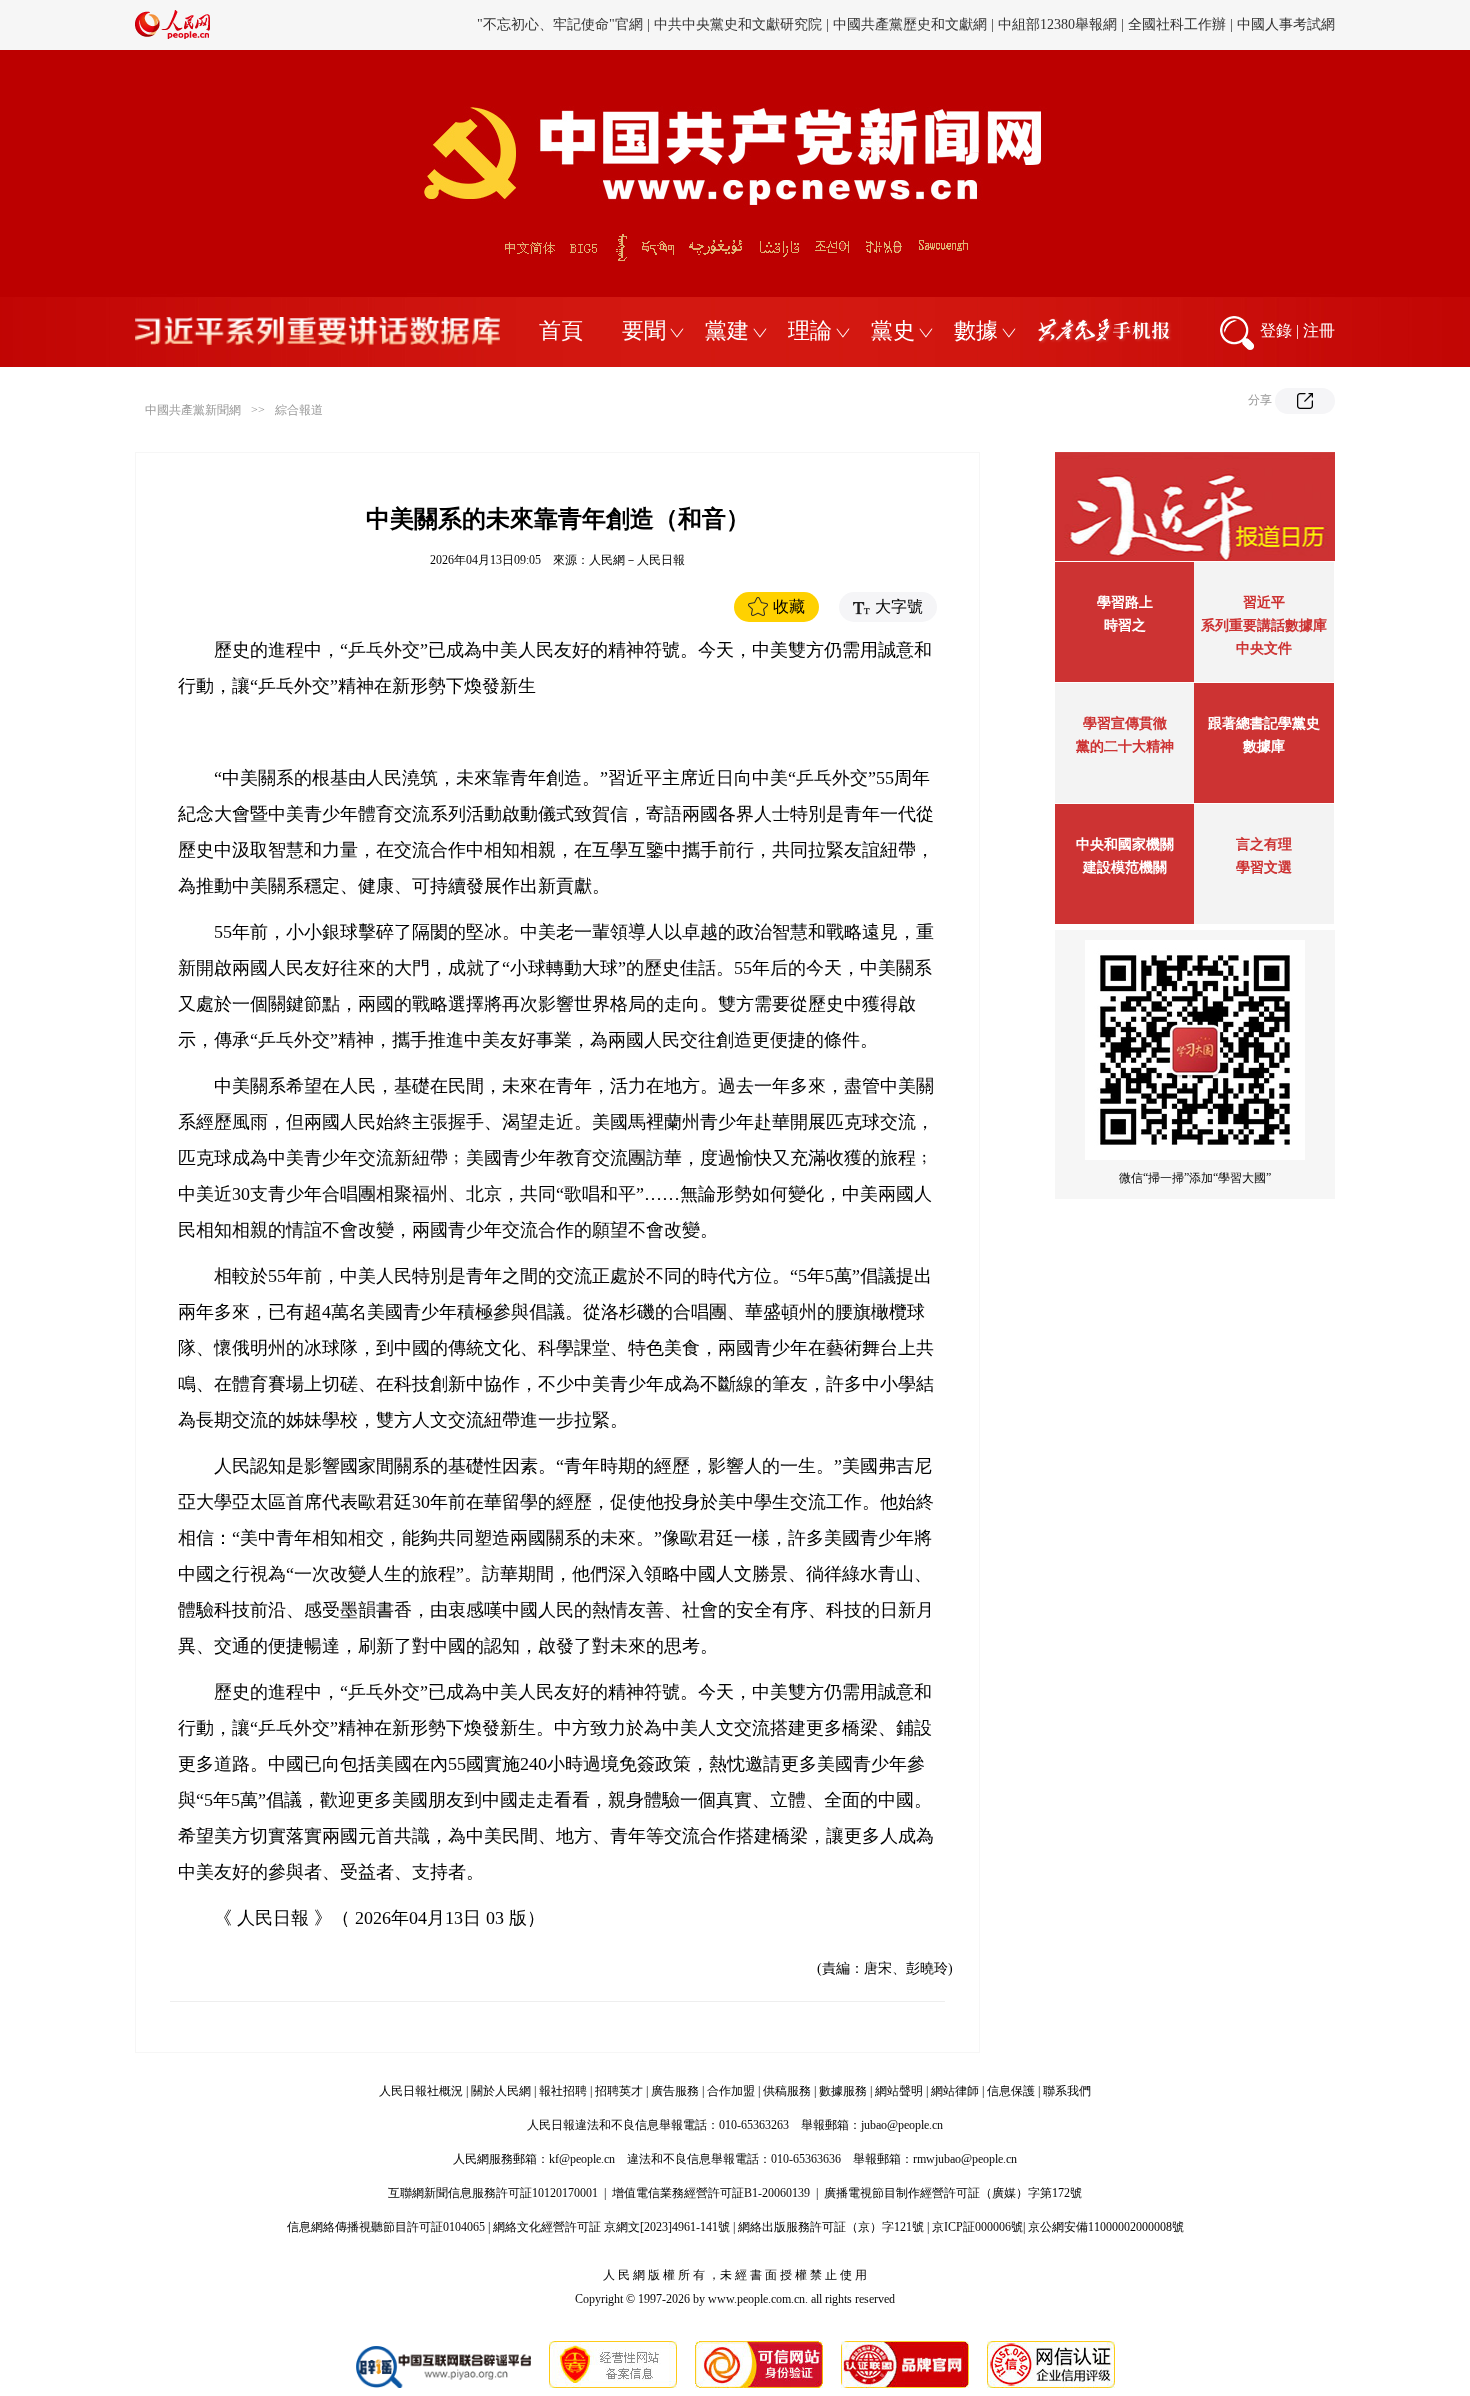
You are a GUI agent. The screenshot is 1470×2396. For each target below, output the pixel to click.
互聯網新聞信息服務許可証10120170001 (493, 2193)
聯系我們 (1067, 2091)
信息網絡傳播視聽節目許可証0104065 (386, 2227)
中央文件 (1264, 648)
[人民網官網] (172, 35)
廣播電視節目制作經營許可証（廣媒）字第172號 (953, 2193)
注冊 (1319, 330)
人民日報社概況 (421, 2091)
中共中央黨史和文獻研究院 (738, 24)
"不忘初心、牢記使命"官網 (560, 24)
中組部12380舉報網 (1057, 24)
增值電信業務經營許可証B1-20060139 (711, 2193)
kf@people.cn (582, 2159)
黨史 (893, 330)
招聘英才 (619, 2091)
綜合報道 (299, 410)
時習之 (1125, 625)
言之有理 (1264, 844)
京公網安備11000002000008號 (1106, 2227)
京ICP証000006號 (977, 2227)
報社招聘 (563, 2091)
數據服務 (843, 2091)
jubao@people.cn (902, 2125)
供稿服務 (787, 2091)
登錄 (1276, 330)
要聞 (644, 330)
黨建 (727, 330)
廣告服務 (675, 2091)
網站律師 (955, 2091)
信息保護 (1011, 2091)
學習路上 (1125, 602)
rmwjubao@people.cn (965, 2159)
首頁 (561, 330)
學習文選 (1264, 867)
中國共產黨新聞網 (193, 410)
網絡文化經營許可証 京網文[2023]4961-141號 (611, 2227)
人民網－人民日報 (637, 560)
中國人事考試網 (1286, 24)
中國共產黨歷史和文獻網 (910, 24)
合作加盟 (731, 2091)
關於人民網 (501, 2091)
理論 (810, 330)
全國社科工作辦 (1177, 24)
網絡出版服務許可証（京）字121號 (831, 2227)
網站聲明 (899, 2091)
